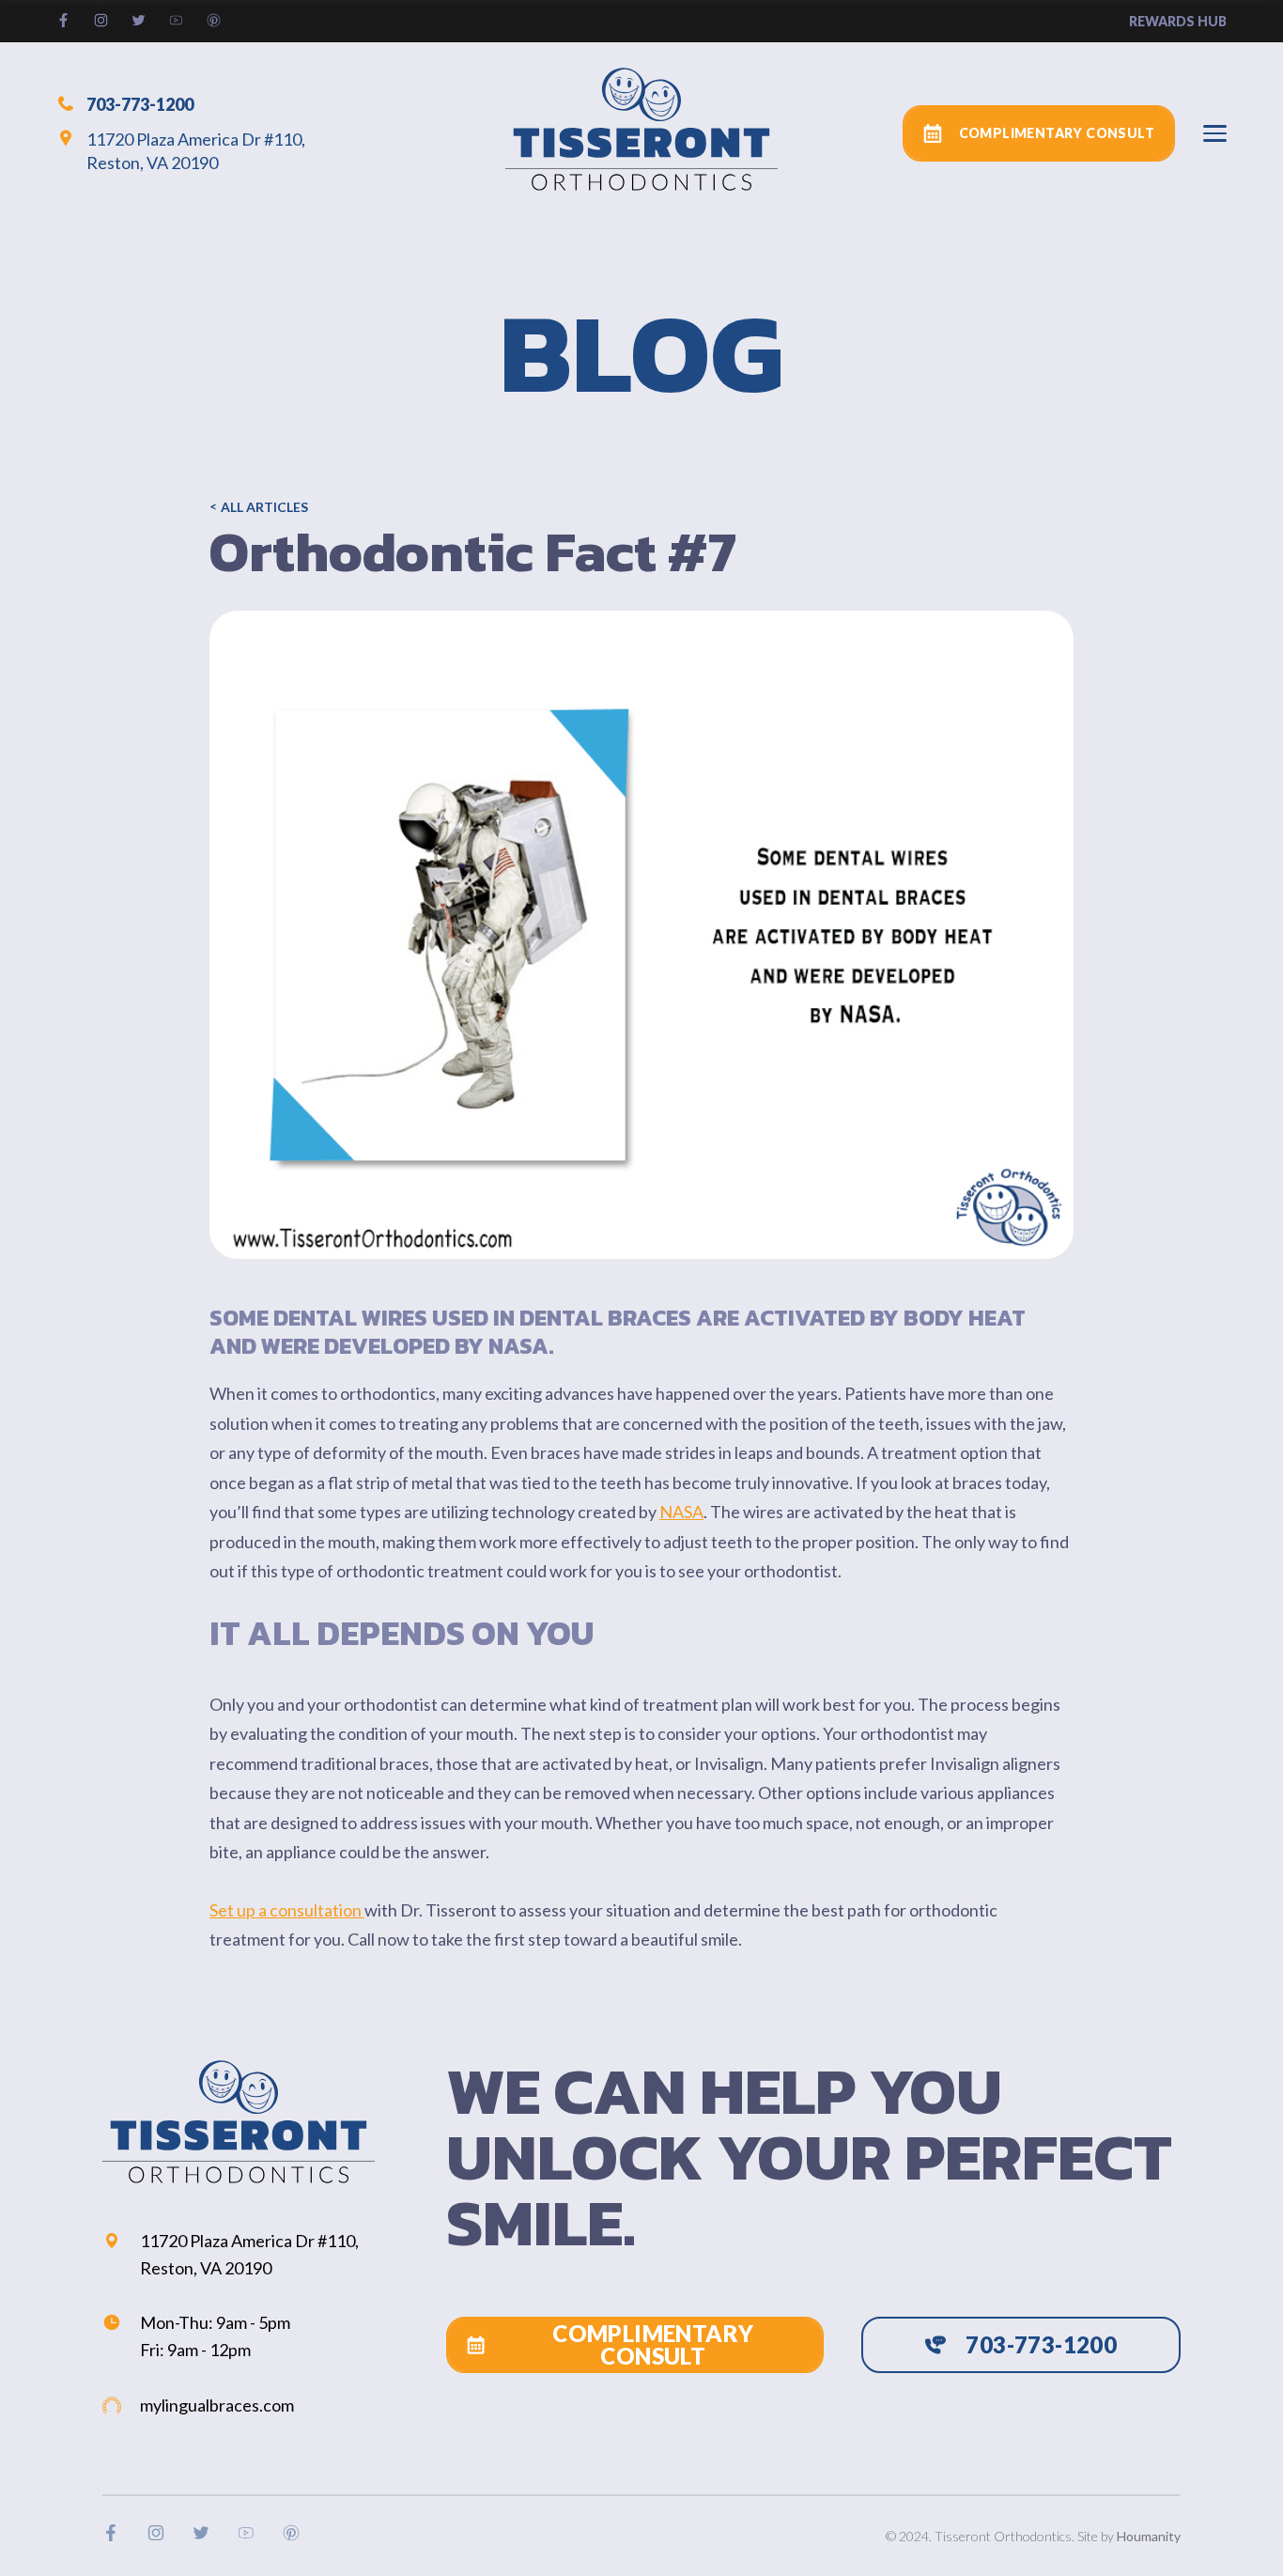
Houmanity (1149, 2536)
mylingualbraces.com (217, 2405)
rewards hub (1178, 21)
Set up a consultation (287, 1910)
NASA (681, 1512)
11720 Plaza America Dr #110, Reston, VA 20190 (196, 151)
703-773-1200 (140, 103)
